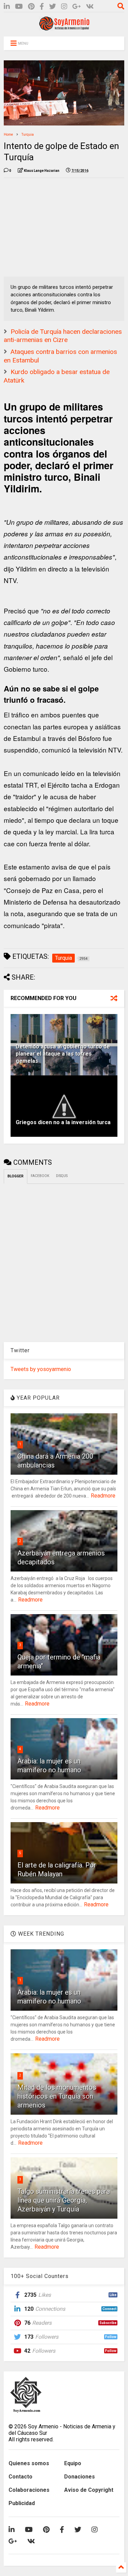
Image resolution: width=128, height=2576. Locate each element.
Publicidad (22, 2503)
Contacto (20, 2477)
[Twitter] (53, 7)
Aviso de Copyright (89, 2490)
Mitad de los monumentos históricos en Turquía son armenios (57, 2096)
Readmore (103, 1496)
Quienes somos (29, 2463)
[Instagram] (64, 7)
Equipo (73, 2463)
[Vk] (90, 7)
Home (8, 135)
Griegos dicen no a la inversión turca (63, 1122)
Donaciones (80, 2477)
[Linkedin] (7, 7)
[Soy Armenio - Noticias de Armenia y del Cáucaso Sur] (64, 28)
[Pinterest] (31, 7)
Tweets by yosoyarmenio (41, 1369)
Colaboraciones (29, 2490)
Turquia (28, 135)
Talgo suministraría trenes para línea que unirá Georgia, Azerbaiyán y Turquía (64, 2200)
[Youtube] (19, 7)
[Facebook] (42, 7)
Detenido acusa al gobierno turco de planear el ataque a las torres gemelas (63, 1054)
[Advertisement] (55, 226)
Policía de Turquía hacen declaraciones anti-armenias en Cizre (63, 336)
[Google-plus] (77, 7)
